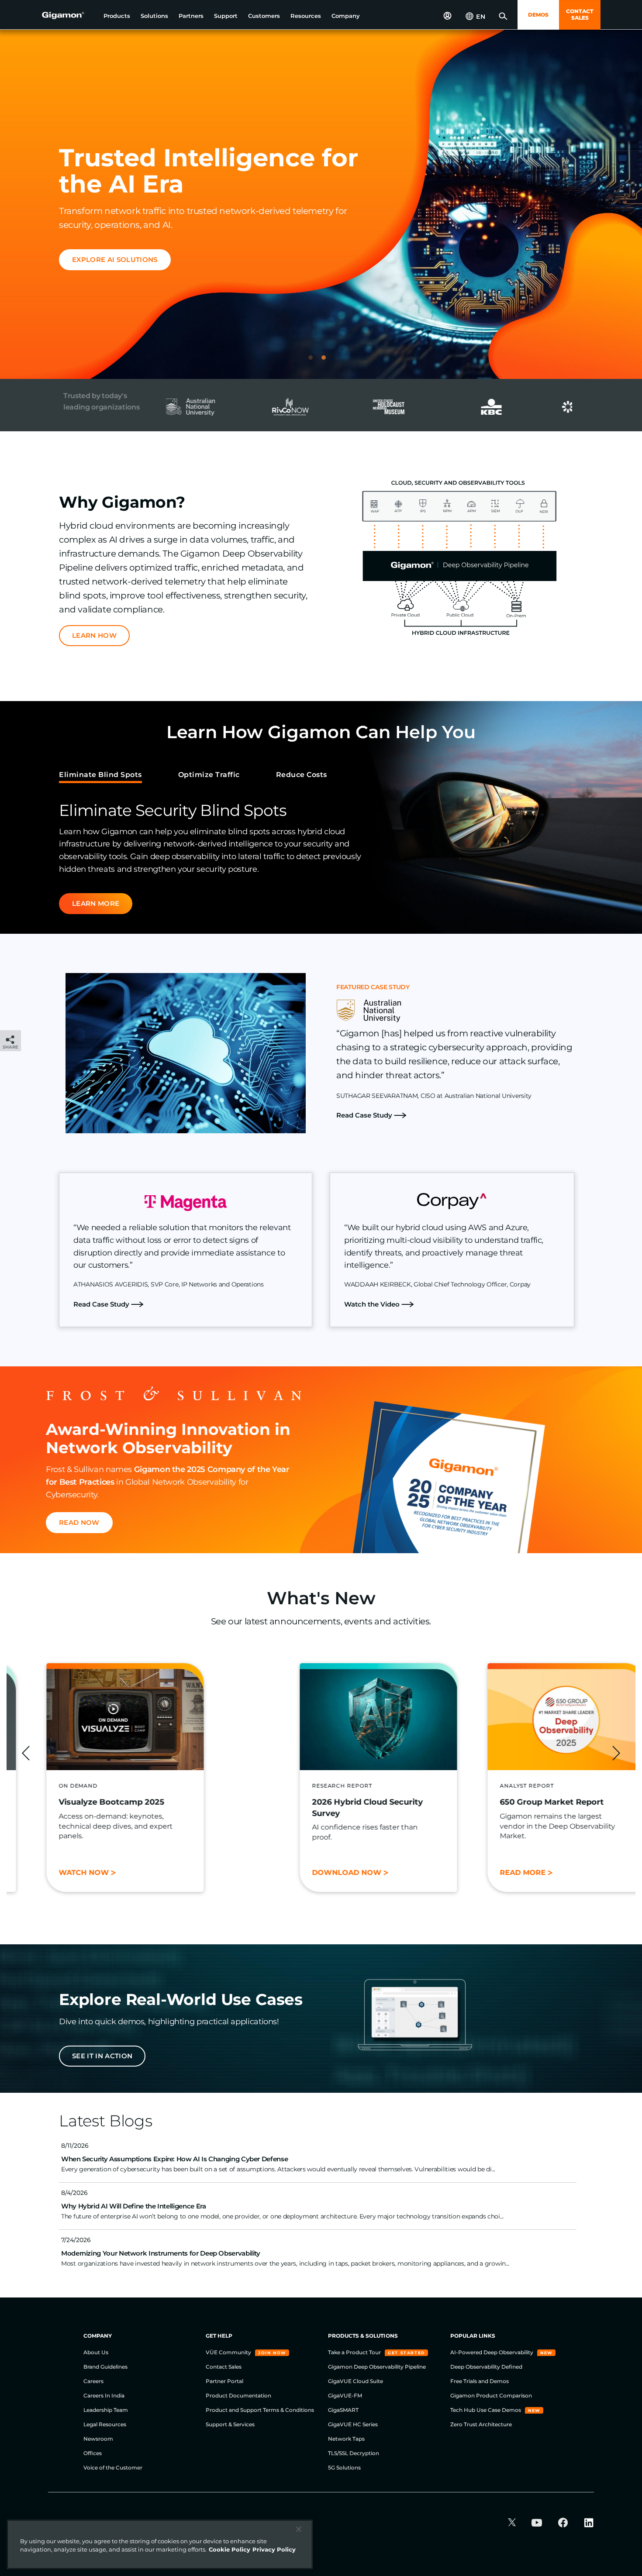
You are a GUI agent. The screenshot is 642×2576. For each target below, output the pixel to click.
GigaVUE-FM (345, 2395)
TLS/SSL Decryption (354, 2453)
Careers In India (104, 2395)
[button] (117, 16)
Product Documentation (238, 2395)
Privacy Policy (274, 2549)
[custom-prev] (26, 1753)
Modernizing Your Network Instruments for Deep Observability (161, 2253)
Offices (93, 2453)
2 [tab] (328, 361)
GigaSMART (343, 2410)
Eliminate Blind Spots (100, 775)
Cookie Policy (230, 2549)
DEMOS (538, 15)
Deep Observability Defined (486, 2367)
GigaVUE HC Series (353, 2424)
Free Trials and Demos (480, 2381)
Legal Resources (105, 2424)
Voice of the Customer (113, 2468)
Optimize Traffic (209, 775)
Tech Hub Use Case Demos (486, 2410)
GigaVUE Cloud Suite (356, 2381)
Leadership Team (106, 2410)
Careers (93, 2381)
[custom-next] (616, 1753)
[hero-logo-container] (69, 16)
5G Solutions (344, 2468)
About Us (96, 2352)
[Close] (299, 2529)
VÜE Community (229, 2352)
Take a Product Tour (355, 2352)
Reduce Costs (302, 775)
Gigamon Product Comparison (491, 2395)
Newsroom (98, 2439)
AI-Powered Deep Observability (492, 2352)
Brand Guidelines (105, 2367)
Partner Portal (224, 2381)
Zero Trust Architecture (481, 2424)
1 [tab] (314, 361)
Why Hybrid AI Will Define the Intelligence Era (133, 2206)
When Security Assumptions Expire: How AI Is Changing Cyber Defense (174, 2159)
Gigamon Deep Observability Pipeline (377, 2367)
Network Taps (346, 2439)
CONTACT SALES (580, 14)
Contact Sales (224, 2367)
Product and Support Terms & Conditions (260, 2410)
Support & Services (230, 2424)
